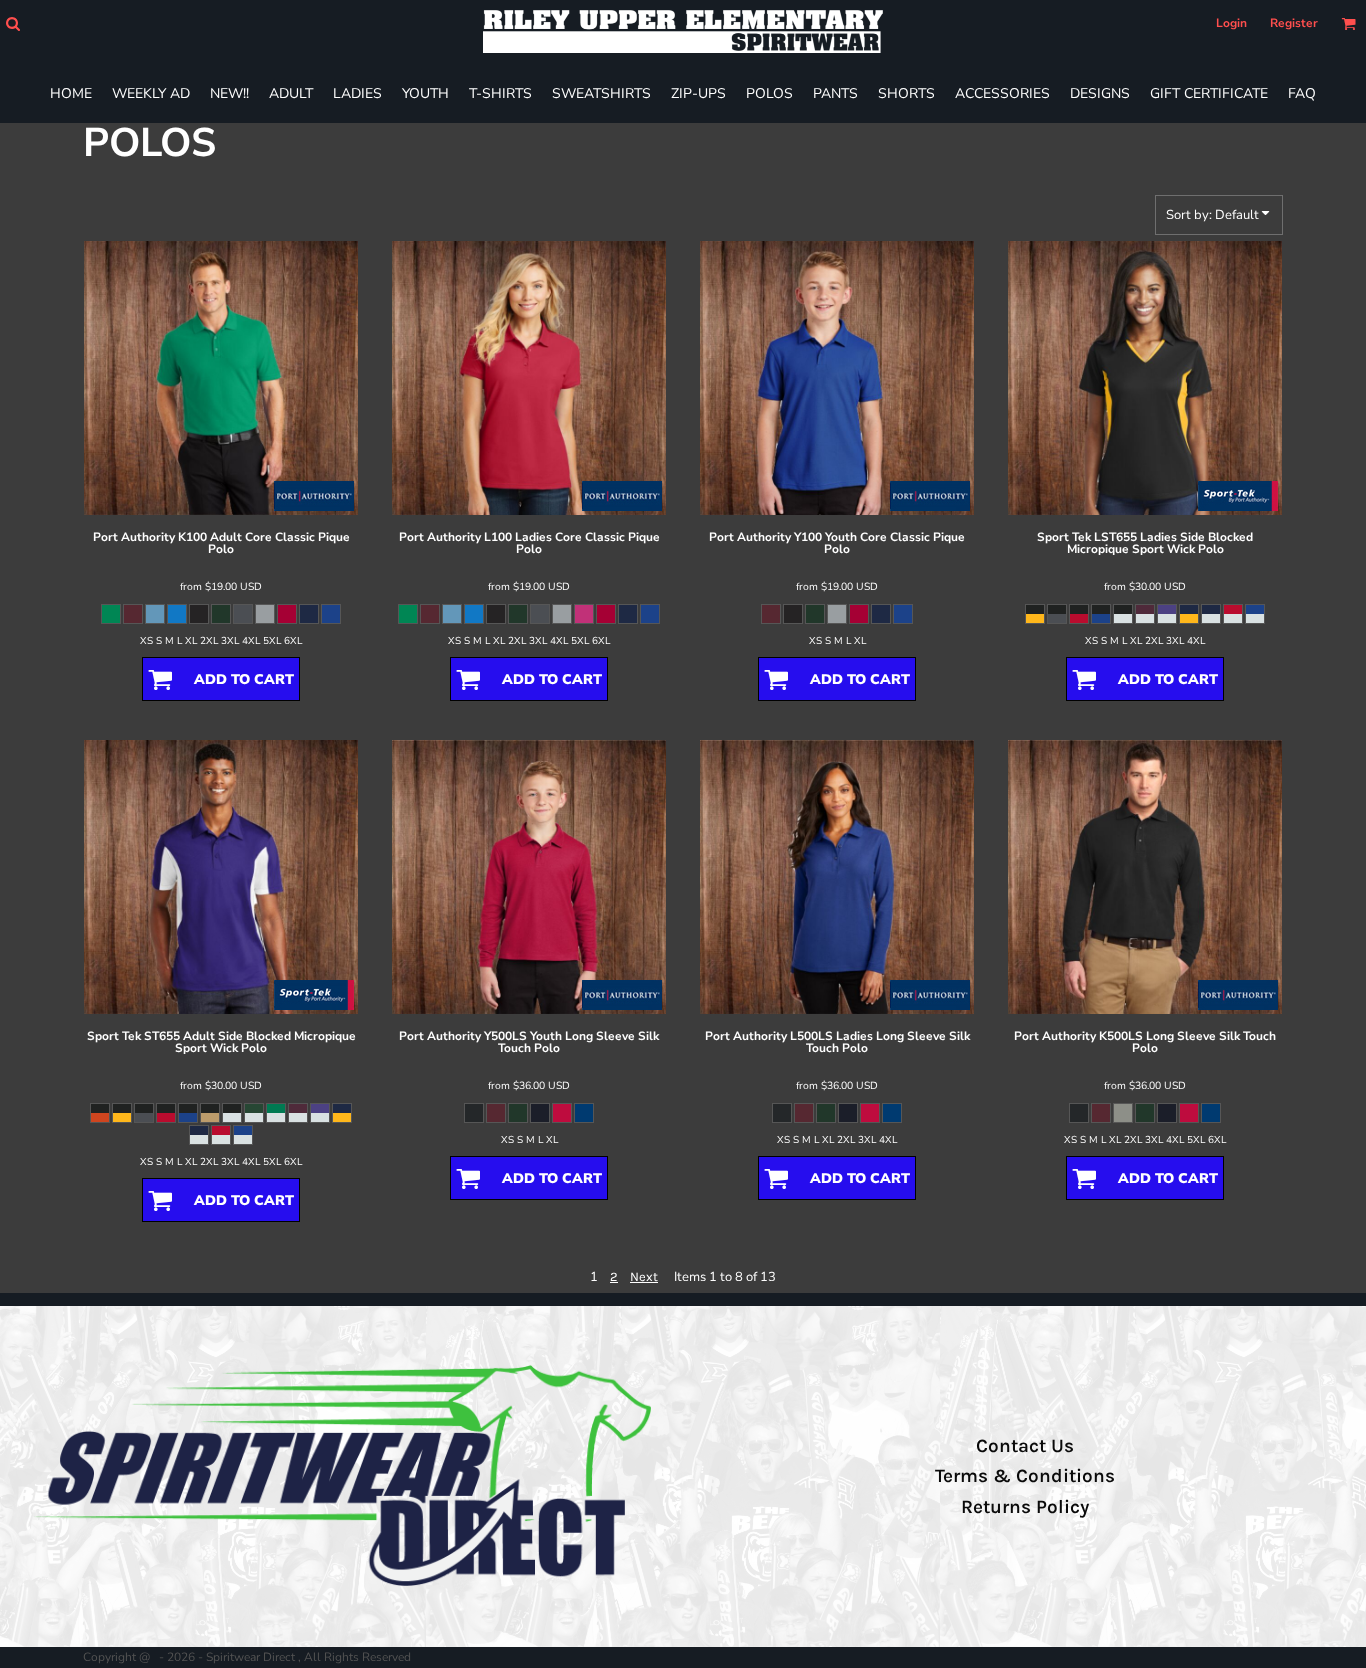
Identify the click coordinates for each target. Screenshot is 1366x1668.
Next (644, 1276)
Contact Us (1025, 1446)
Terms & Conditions (1025, 1476)
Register (1294, 23)
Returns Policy (1025, 1507)
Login (1231, 23)
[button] (12, 23)
